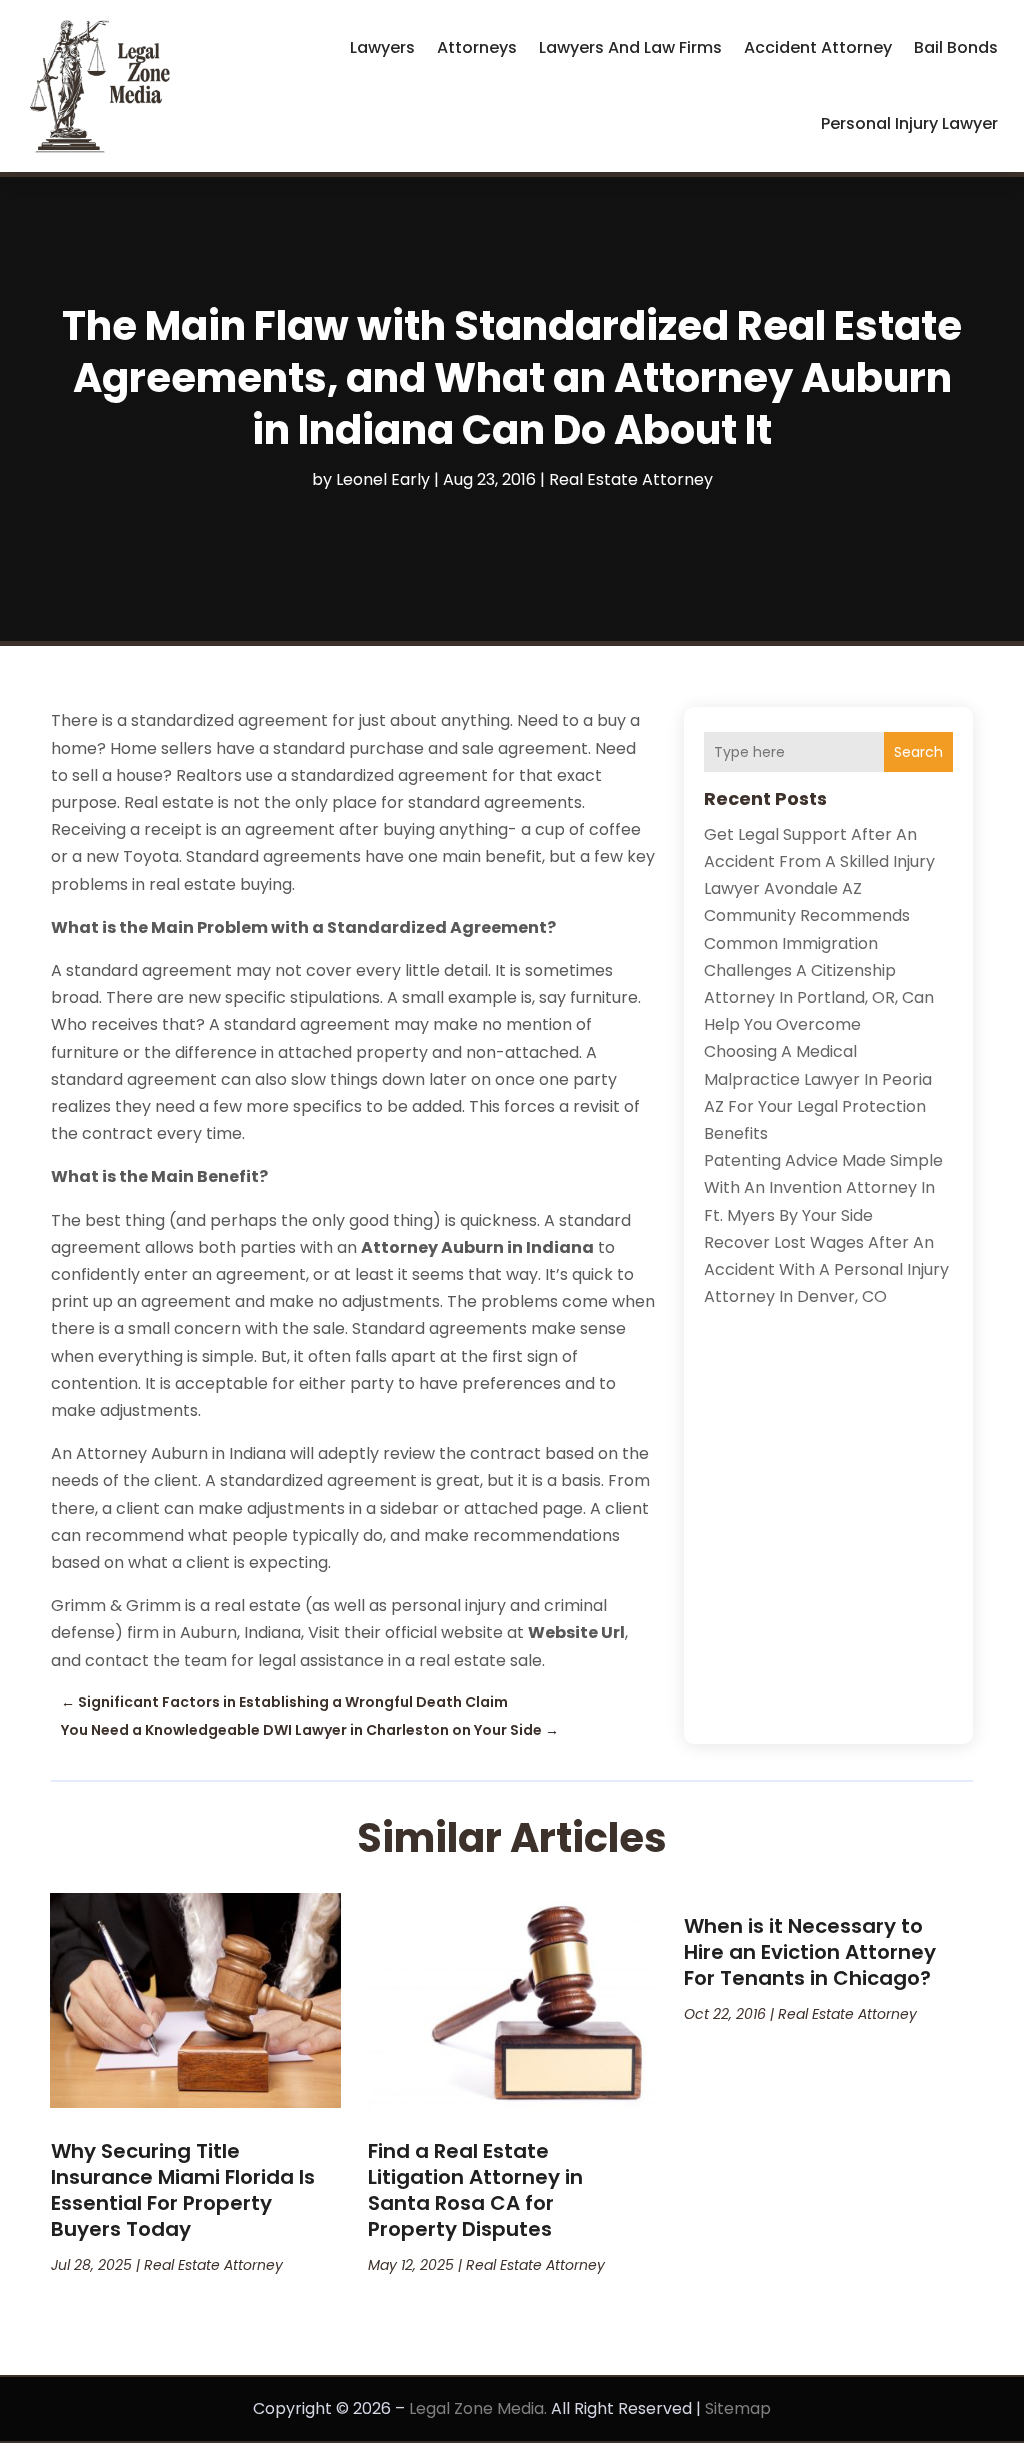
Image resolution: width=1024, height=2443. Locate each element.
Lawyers (382, 47)
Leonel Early (383, 479)
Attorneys (477, 47)
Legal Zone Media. (478, 2408)
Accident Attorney (818, 47)
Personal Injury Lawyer (909, 123)
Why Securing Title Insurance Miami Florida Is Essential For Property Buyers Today (183, 2190)
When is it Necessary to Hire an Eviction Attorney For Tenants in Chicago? (810, 1952)
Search (918, 752)
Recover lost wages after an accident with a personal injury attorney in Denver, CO (826, 1269)
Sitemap (738, 2408)
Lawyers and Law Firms (630, 47)
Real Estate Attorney (631, 479)
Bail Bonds (956, 47)
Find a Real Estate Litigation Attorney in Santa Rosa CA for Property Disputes (475, 2190)
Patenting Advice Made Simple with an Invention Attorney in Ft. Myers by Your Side (823, 1187)
